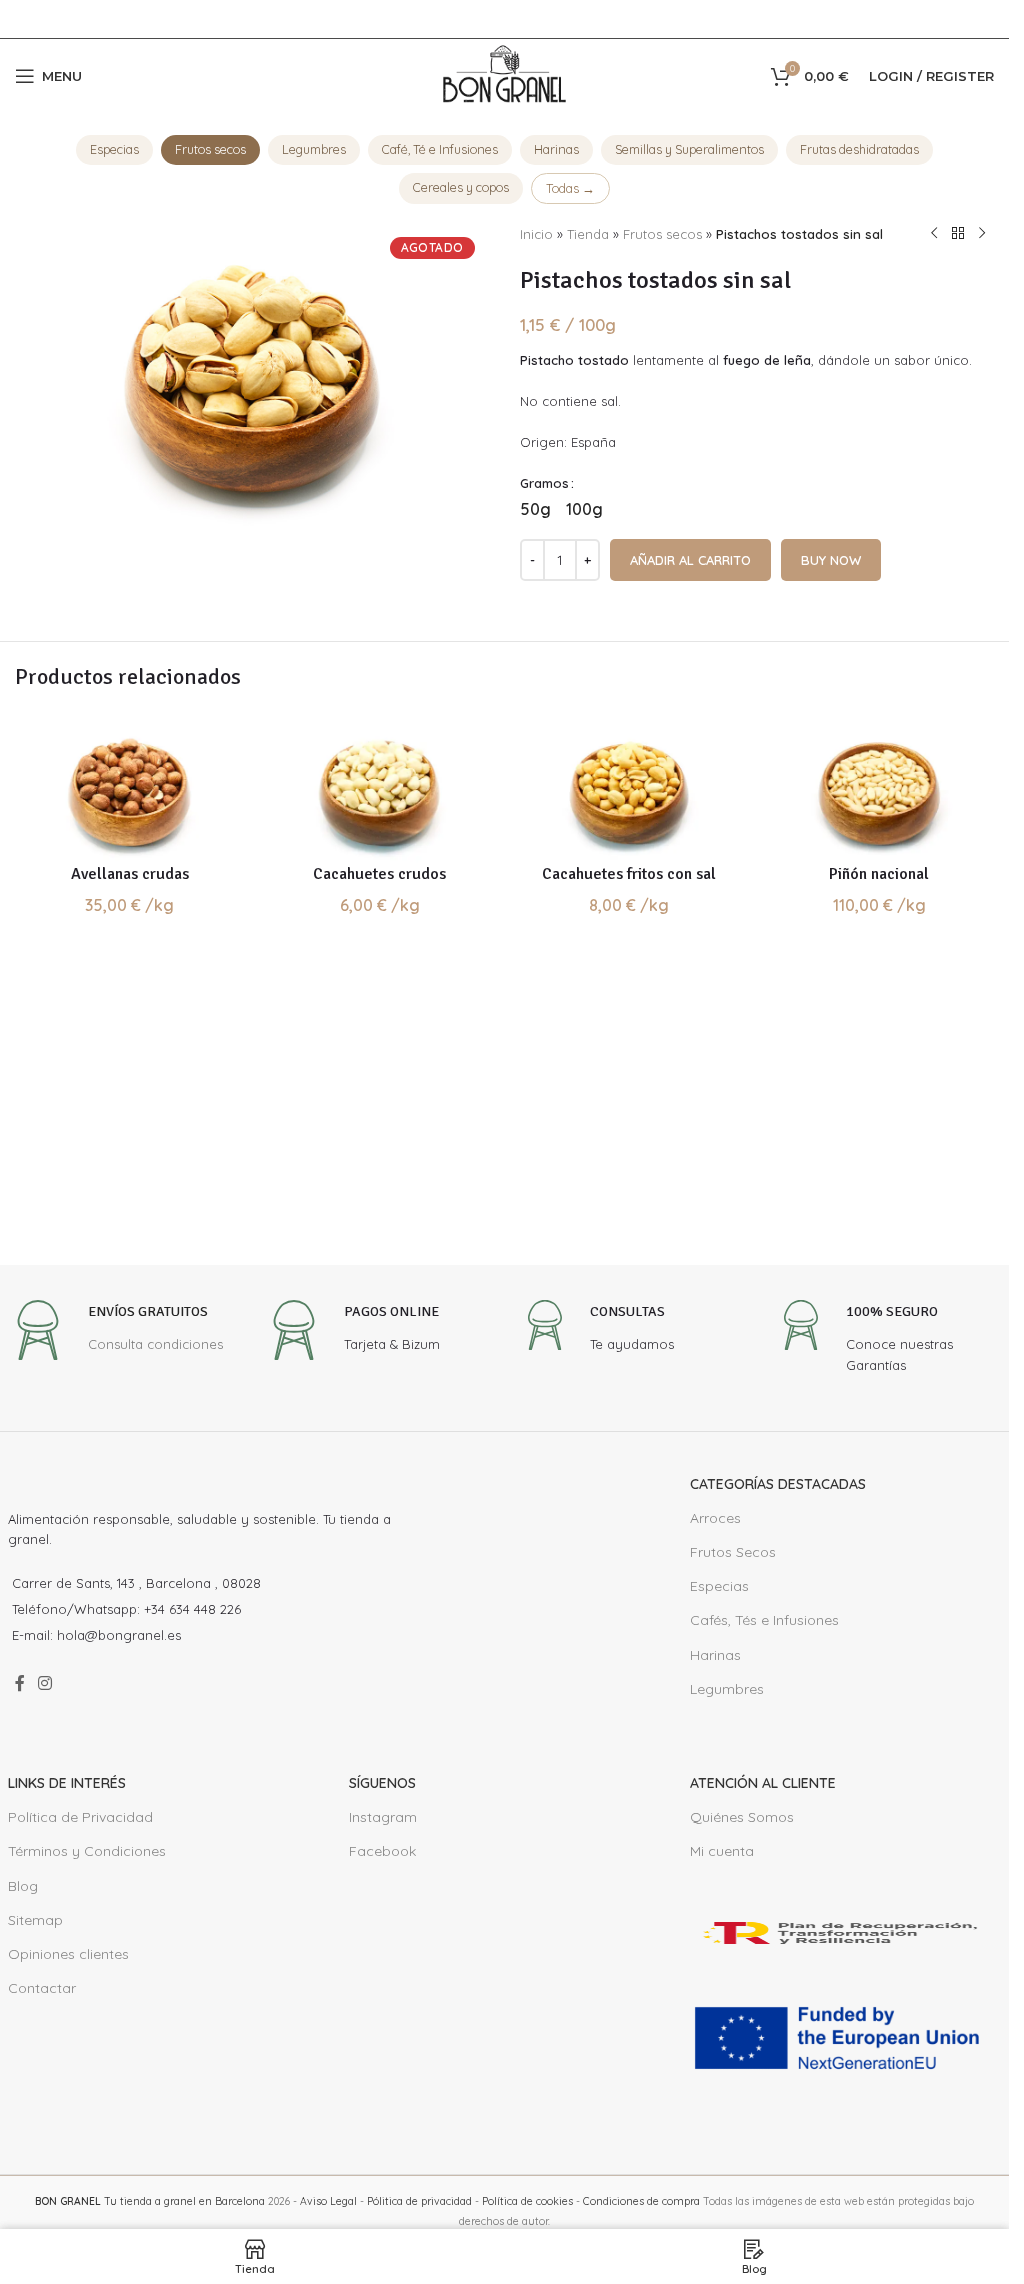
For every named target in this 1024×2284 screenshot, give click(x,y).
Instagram (383, 1817)
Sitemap (35, 1920)
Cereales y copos (461, 187)
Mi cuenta (722, 1851)
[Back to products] (958, 234)
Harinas (556, 149)
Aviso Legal (328, 2201)
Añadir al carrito (690, 560)
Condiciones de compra (641, 2201)
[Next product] (982, 234)
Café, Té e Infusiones (440, 149)
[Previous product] (934, 234)
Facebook (382, 1851)
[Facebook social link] (20, 1683)
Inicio (536, 234)
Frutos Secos (733, 1552)
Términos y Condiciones (87, 1851)
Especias (114, 149)
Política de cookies (527, 2201)
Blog (23, 1886)
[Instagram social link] (45, 1683)
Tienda (588, 234)
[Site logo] (505, 74)
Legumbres (314, 149)
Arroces (715, 1518)
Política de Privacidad (80, 1817)
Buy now (831, 560)
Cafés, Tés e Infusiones (764, 1620)
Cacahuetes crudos (379, 874)
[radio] (535, 509)
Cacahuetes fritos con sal (629, 874)
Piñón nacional (879, 874)
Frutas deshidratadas (859, 149)
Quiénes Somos (742, 1817)
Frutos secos (210, 149)
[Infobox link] (115, 1332)
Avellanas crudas (130, 874)
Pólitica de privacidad (419, 2201)
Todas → (570, 188)
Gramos (544, 483)
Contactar (42, 1988)
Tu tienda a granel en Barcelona (150, 2201)
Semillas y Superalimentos (689, 149)
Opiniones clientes (68, 1954)
